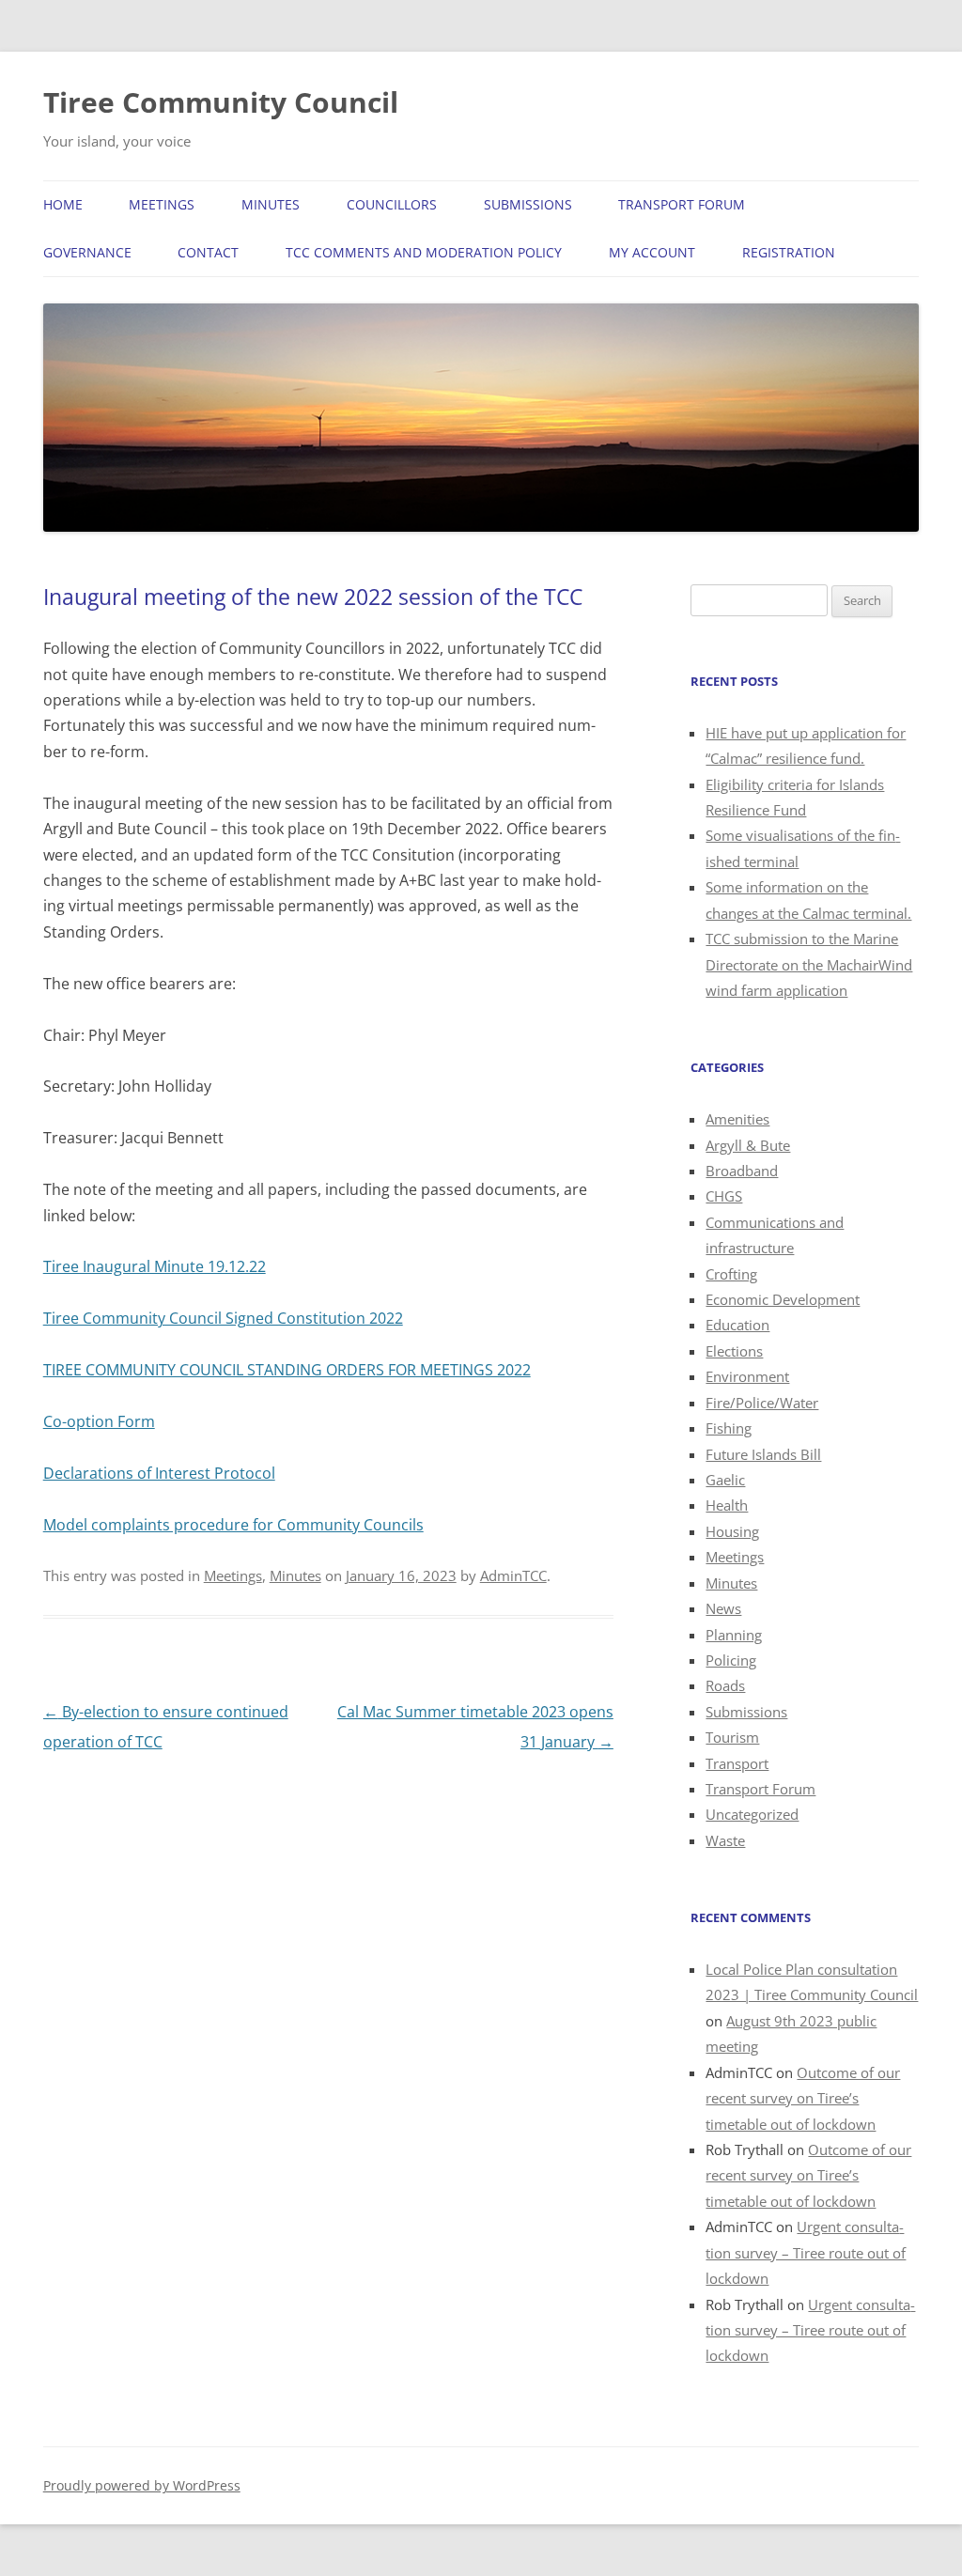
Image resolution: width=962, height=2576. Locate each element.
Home (63, 204)
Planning (734, 1635)
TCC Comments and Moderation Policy (424, 252)
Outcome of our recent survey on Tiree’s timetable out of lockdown (803, 2098)
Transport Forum (682, 204)
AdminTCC (513, 1575)
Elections (734, 1351)
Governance (87, 252)
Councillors (392, 204)
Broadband (742, 1171)
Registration (789, 252)
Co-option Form (99, 1421)
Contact (208, 252)
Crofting (731, 1274)
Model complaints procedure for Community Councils (233, 1525)
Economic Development (783, 1299)
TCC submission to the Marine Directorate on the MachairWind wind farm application (809, 964)
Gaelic (725, 1480)
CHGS (724, 1196)
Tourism (732, 1737)
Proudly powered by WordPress (142, 2485)
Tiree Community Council (221, 102)
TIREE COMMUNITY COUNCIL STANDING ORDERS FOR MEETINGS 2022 (287, 1370)
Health (727, 1505)
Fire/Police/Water (762, 1403)
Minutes (271, 204)
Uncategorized (752, 1814)
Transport (737, 1763)
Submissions (528, 204)
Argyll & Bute (748, 1145)
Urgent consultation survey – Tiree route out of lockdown (806, 2252)
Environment (747, 1376)
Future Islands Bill (763, 1454)
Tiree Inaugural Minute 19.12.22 (155, 1266)
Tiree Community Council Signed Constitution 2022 (223, 1318)
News (723, 1608)
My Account (652, 252)
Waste (725, 1840)
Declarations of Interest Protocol (159, 1473)
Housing (732, 1531)
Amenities (737, 1119)
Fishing (729, 1428)
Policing (731, 1660)
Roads (725, 1685)
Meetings (162, 204)
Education (737, 1325)
